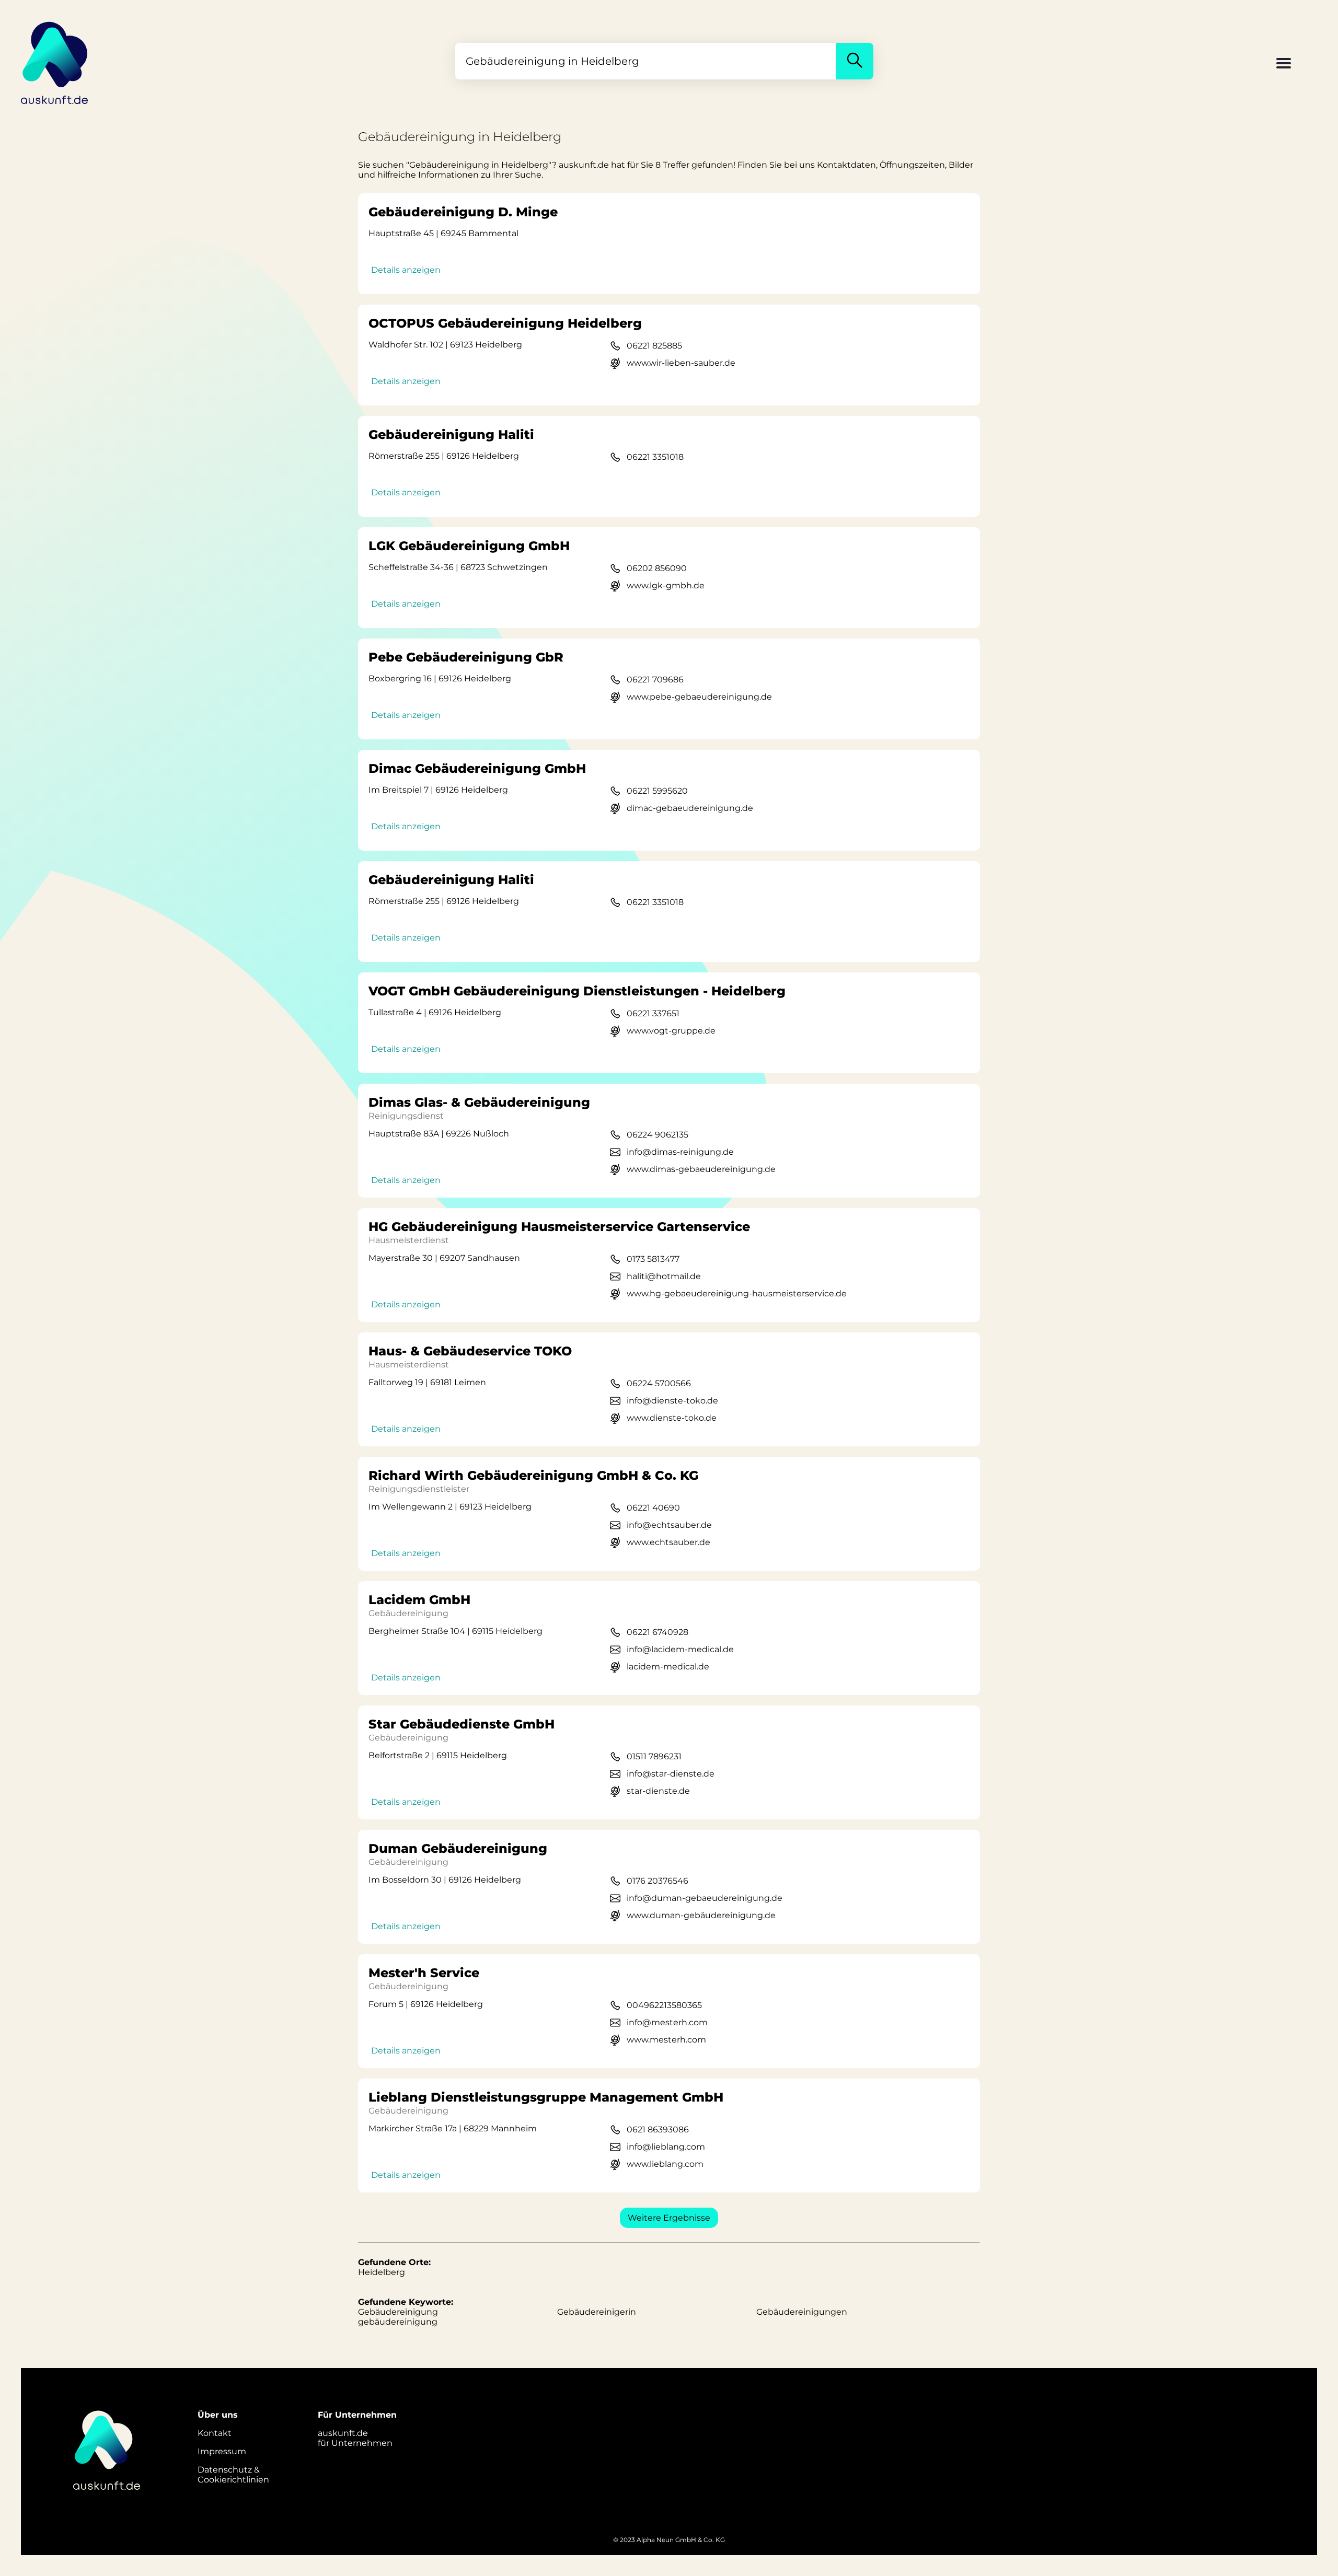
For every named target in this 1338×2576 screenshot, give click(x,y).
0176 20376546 (658, 1881)
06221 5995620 (657, 791)
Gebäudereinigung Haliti (451, 434)
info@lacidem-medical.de (680, 1649)
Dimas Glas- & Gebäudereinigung (479, 1102)
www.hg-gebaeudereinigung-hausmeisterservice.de (737, 1293)
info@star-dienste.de (671, 1774)
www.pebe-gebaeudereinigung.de (699, 697)
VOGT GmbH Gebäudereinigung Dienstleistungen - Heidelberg (577, 991)
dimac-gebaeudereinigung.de (690, 808)
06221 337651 (653, 1013)
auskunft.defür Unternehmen (355, 2438)
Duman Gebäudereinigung (458, 1848)
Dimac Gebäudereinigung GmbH (477, 768)
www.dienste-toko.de (672, 1418)
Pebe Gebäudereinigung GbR (466, 657)
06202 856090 (657, 568)
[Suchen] (855, 61)
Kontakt (215, 2433)
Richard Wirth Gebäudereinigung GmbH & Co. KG (533, 1475)
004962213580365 (664, 2005)
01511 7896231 (654, 1756)
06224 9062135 (658, 1135)
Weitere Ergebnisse (669, 2218)
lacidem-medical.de (668, 1667)
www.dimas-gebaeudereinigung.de (701, 1169)
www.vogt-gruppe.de (671, 1031)
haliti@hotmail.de (664, 1276)
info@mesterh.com (667, 2022)
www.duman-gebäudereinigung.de (701, 1915)
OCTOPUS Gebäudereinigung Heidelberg (505, 323)
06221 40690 (653, 1508)
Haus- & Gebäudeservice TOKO (470, 1351)
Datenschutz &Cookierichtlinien (233, 2475)
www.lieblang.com (665, 2164)
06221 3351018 (655, 457)
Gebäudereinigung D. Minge (463, 212)
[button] (1284, 64)
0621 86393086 (658, 2130)
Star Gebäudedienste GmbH (462, 1724)
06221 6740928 (658, 1632)
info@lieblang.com (666, 2147)
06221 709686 (655, 680)
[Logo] (55, 61)
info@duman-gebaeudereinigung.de (705, 1898)
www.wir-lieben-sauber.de (681, 363)
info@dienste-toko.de (672, 1401)
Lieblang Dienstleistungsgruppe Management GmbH (546, 2097)
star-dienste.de (658, 1791)
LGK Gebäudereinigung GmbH (469, 546)
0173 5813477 (653, 1259)
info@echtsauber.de (669, 1525)
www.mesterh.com (666, 2040)
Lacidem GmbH (419, 1600)
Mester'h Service (424, 1973)
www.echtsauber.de (668, 1542)
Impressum (222, 2451)
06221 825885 (654, 346)
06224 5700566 (659, 1383)
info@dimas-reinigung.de (680, 1152)
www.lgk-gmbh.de (666, 585)
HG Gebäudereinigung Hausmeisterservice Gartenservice (559, 1227)
